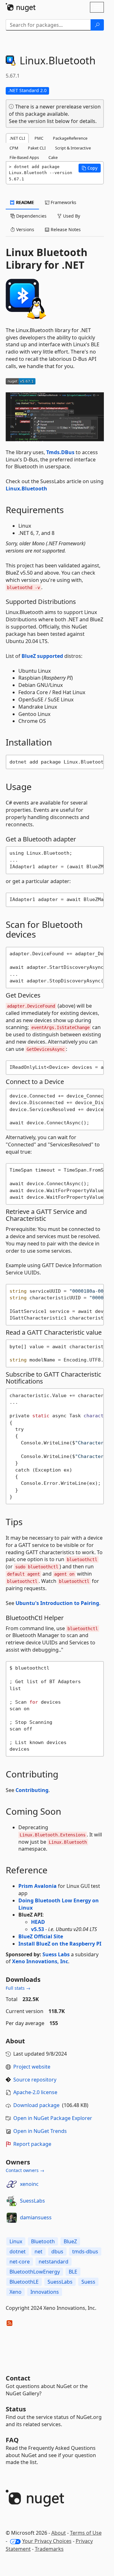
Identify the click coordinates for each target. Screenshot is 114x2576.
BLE (73, 2272)
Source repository (35, 2080)
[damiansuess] (12, 2218)
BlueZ (70, 2241)
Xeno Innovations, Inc (40, 1961)
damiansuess (36, 2217)
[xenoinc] (12, 2184)
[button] (90, 168)
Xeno (16, 2292)
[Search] (97, 25)
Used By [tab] (71, 216)
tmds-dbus (85, 2251)
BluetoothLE (24, 2282)
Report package (32, 2144)
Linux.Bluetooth (26, 489)
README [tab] (25, 202)
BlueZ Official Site (41, 1936)
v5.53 (38, 1929)
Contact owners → (25, 2170)
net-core (20, 2262)
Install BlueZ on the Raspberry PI (60, 1944)
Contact (18, 2378)
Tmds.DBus (60, 452)
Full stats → (18, 1988)
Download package (36, 2105)
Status (16, 2409)
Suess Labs (56, 1954)
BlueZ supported (42, 656)
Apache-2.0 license (35, 2092)
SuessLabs (32, 2201)
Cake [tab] (53, 157)
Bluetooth (43, 2241)
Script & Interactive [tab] (73, 148)
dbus (57, 2251)
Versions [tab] (25, 229)
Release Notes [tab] (65, 229)
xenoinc (29, 2184)
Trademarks (49, 2549)
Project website (32, 2067)
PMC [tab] (39, 138)
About (59, 2533)
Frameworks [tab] (63, 202)
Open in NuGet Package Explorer (53, 2118)
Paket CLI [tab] (37, 148)
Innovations (45, 2292)
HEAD (38, 1922)
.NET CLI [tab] (17, 138)
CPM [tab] (14, 148)
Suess (88, 2282)
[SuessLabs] (12, 2201)
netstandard (54, 2262)
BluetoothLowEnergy (35, 2272)
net (38, 2251)
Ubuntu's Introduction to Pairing (57, 1603)
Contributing (32, 1790)
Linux (16, 2241)
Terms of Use (86, 2533)
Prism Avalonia (38, 1886)
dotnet (18, 2251)
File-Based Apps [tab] (24, 157)
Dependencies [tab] (31, 216)
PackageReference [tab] (70, 138)
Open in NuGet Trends (40, 2131)
